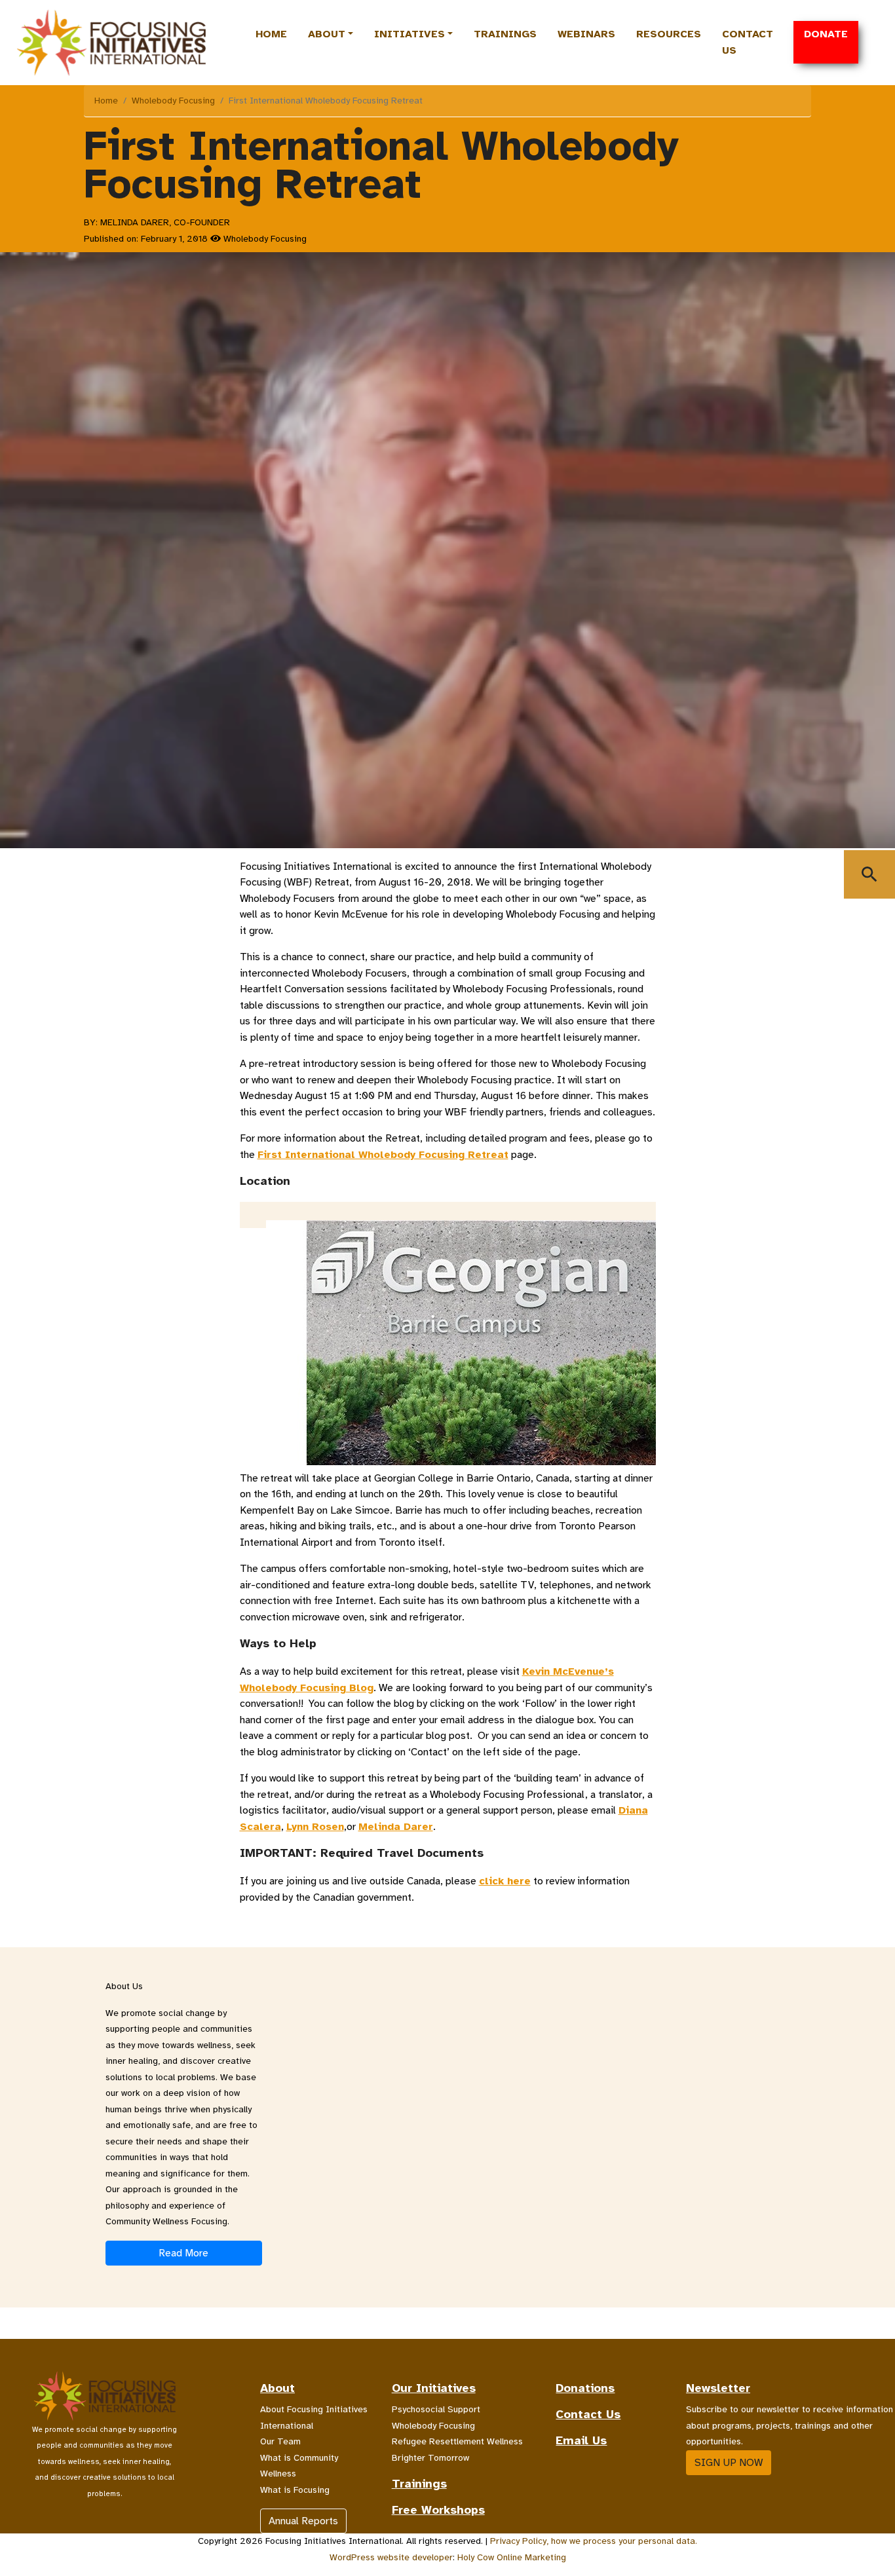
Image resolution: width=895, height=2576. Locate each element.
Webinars (586, 34)
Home (271, 34)
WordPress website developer (391, 2557)
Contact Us (748, 42)
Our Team (280, 2441)
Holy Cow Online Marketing (512, 2557)
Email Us (581, 2440)
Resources (669, 34)
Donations (585, 2388)
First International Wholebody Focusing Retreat (383, 1155)
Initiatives (409, 34)
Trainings (505, 34)
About (327, 34)
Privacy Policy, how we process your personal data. (594, 2541)
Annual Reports (303, 2521)
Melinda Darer (396, 1827)
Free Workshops (438, 2510)
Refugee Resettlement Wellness (457, 2441)
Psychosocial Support (436, 2409)
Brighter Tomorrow (430, 2458)
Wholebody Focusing (173, 101)
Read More (183, 2253)
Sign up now (729, 2463)
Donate (826, 34)
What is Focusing (295, 2490)
